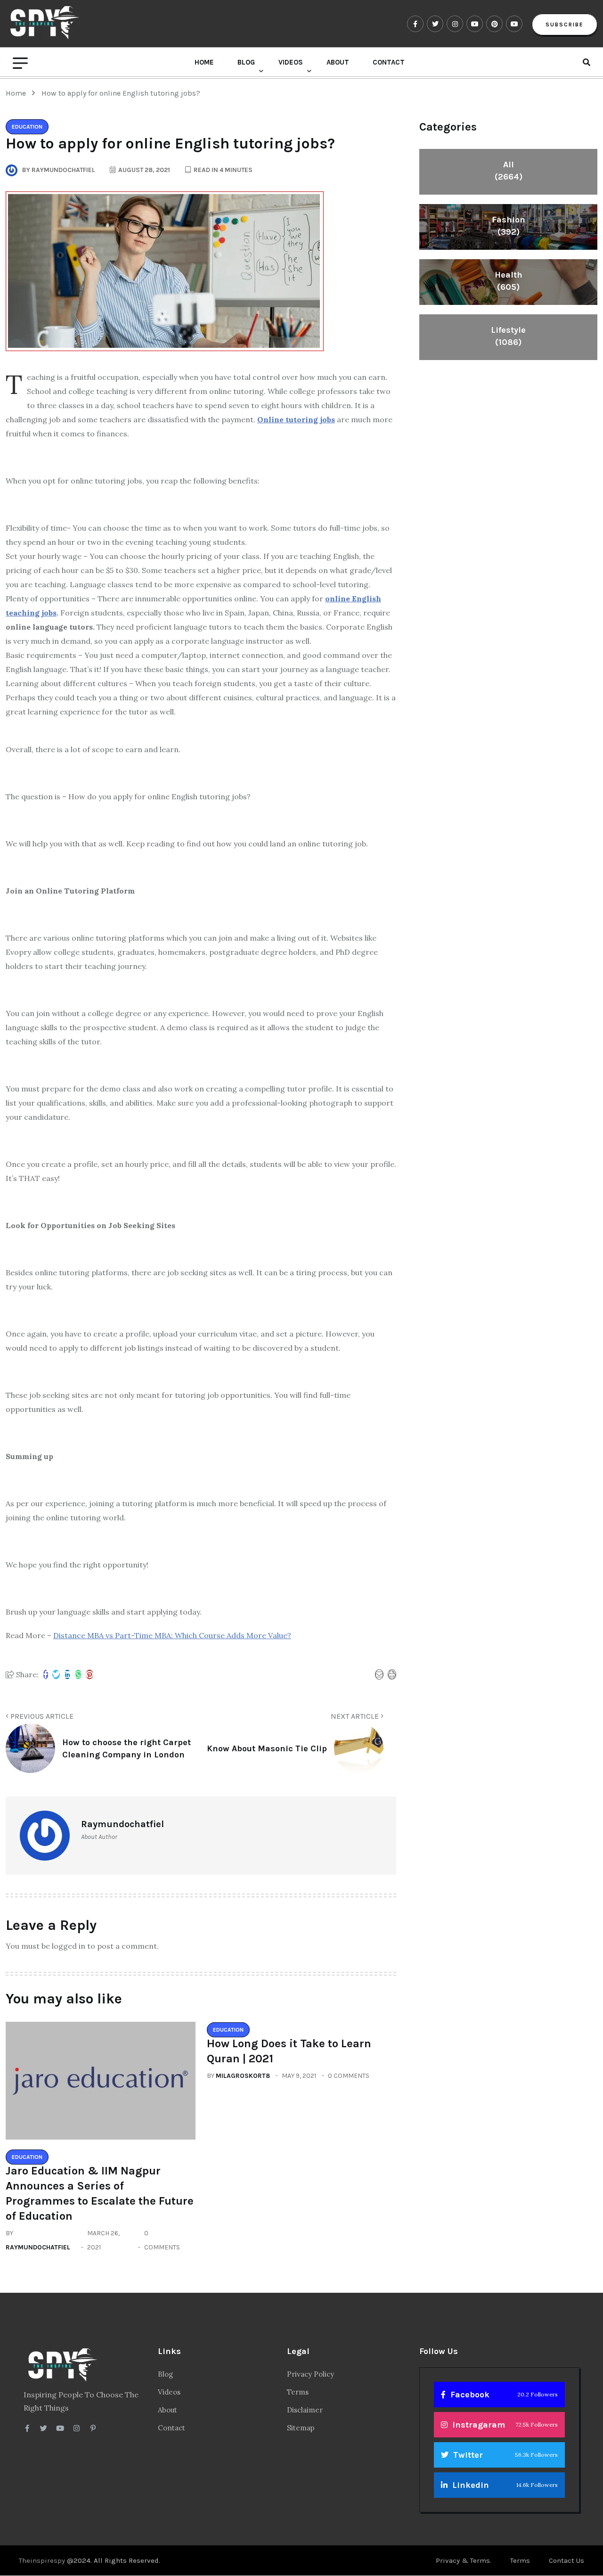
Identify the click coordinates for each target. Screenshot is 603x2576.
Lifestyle (508, 336)
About (338, 62)
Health (509, 281)
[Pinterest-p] (93, 2428)
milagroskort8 (243, 2076)
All (509, 171)
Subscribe (565, 25)
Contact (389, 62)
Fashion (509, 226)
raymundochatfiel (38, 2247)
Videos (291, 62)
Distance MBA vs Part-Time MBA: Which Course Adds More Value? (172, 1635)
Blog (246, 62)
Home (204, 62)
